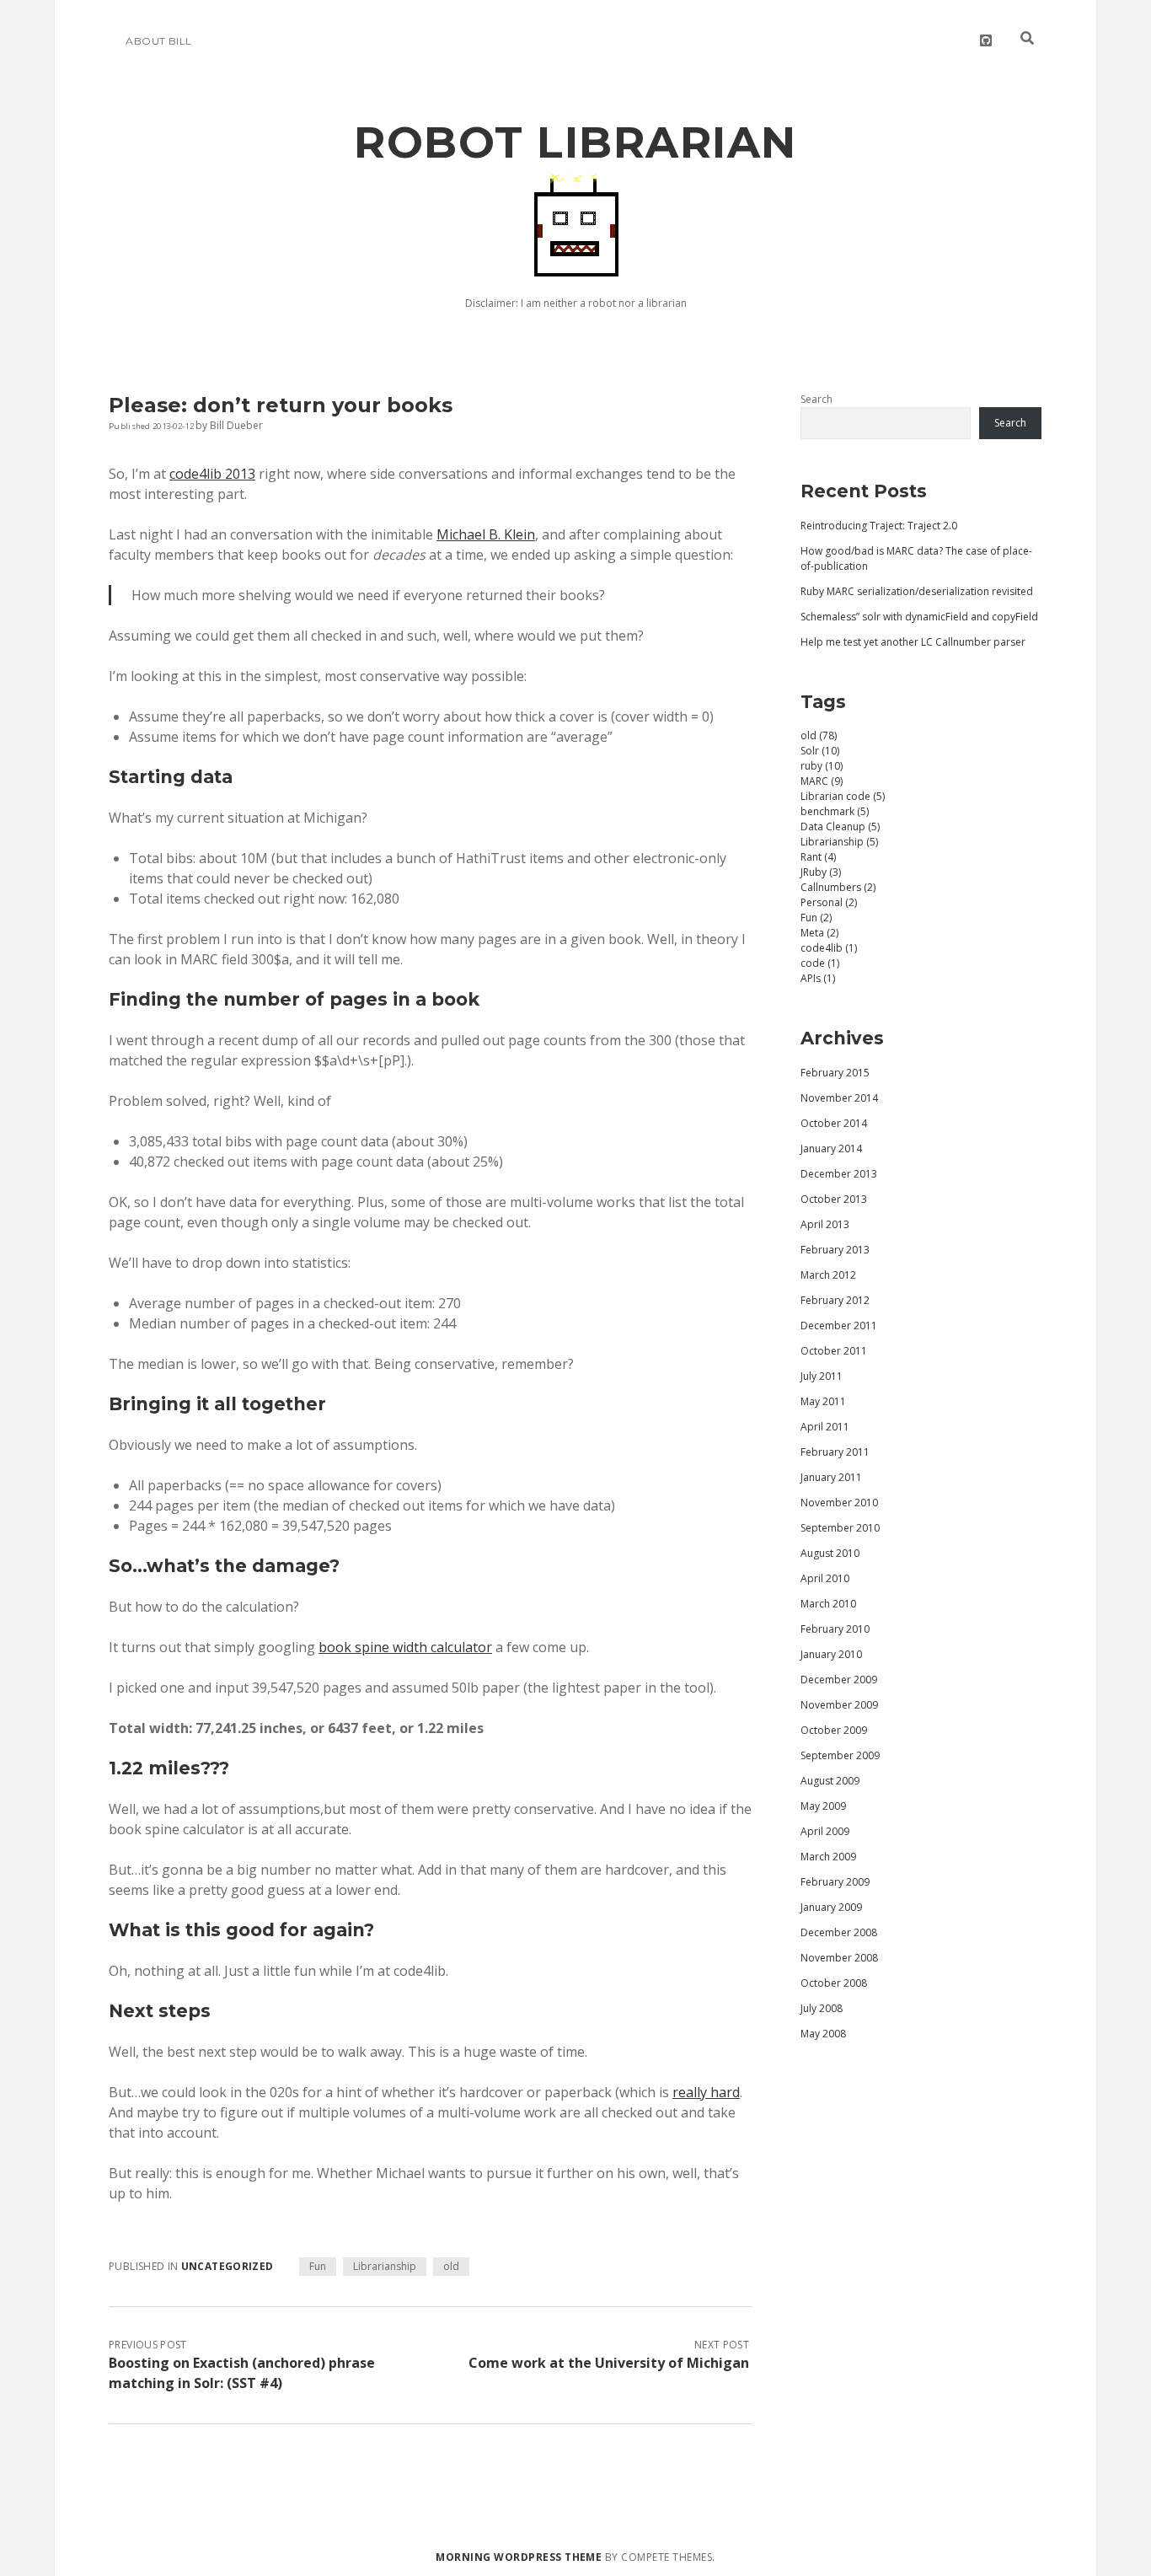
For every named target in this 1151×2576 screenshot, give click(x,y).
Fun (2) (816, 918)
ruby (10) (822, 766)
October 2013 (834, 1199)
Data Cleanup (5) (840, 826)
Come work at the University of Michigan (609, 2363)
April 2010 (825, 1578)
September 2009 (840, 1755)
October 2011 (834, 1351)
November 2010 (839, 1503)
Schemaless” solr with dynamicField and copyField (919, 617)
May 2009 (823, 1806)
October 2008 (834, 1983)
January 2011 (831, 1477)
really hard (706, 2092)
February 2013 (835, 1250)
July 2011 (822, 1376)
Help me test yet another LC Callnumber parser (913, 642)
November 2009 (839, 1705)
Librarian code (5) (843, 796)
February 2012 (835, 1300)
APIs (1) (818, 978)
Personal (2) (829, 902)
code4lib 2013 (212, 474)
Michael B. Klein (486, 534)
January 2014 (831, 1148)
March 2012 (828, 1275)
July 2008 (822, 2008)
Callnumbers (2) (838, 887)
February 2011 (835, 1452)
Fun (318, 2266)
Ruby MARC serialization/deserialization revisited (917, 591)
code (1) (820, 963)
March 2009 (828, 1857)
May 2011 (823, 1401)
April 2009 (825, 1831)
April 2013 (825, 1224)
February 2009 (835, 1882)
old (451, 2266)
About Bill (159, 41)
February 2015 (835, 1073)
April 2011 (825, 1427)
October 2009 (834, 1730)
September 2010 (840, 1528)
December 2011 (839, 1326)
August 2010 (830, 1553)
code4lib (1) (829, 948)
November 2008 (839, 1958)
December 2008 (839, 1932)
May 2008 (823, 2034)
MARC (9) (822, 781)
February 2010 (835, 1629)
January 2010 (831, 1654)
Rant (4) (818, 857)
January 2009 (831, 1907)
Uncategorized (228, 2266)
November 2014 (839, 1098)
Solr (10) (820, 751)
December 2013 (839, 1174)
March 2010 (828, 1604)
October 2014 (834, 1123)
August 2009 (830, 1781)
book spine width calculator (405, 1647)
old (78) (819, 735)
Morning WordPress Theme (519, 2557)
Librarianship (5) (839, 842)
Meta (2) (819, 933)
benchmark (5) (835, 811)
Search (816, 399)
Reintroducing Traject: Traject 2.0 (879, 526)
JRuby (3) (821, 872)
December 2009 (839, 1680)
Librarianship (385, 2266)
